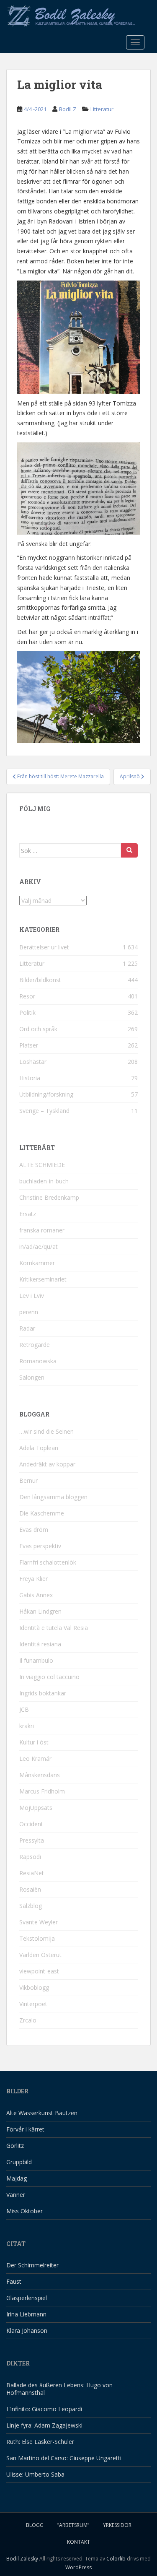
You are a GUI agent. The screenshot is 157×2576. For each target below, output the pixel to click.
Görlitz (15, 2146)
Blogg (35, 2525)
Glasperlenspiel (27, 2298)
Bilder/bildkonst (40, 980)
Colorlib (116, 2559)
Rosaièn (30, 1889)
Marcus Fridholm (42, 1791)
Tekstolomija (37, 1938)
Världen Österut (40, 1955)
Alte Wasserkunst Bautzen (42, 2113)
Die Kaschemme (42, 1513)
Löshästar (33, 1062)
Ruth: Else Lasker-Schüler (40, 2442)
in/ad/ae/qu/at (39, 1246)
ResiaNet (32, 1873)
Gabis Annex (36, 1595)
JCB (24, 1709)
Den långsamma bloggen (53, 1497)
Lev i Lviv (32, 1296)
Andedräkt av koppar (47, 1464)
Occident (31, 1824)
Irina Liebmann (26, 2314)
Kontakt (78, 2542)
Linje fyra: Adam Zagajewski (44, 2425)
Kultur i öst (34, 1742)
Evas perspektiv (40, 1546)
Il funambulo (36, 1660)
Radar (27, 1328)
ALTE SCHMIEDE (42, 1165)
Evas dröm (34, 1530)
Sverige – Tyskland (44, 1111)
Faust (14, 2281)
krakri (27, 1726)
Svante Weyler (39, 1922)
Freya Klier (33, 1579)
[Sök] (129, 850)
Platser (29, 1045)
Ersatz (28, 1214)
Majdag (17, 2178)
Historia (30, 1078)
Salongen (32, 1377)
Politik (27, 1012)
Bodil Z (68, 109)
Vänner (16, 2195)
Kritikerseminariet (43, 1279)
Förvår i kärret (25, 2129)
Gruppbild (19, 2162)
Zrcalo (28, 2020)
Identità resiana (40, 1644)
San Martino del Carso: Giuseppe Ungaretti (64, 2458)
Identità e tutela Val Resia (54, 1628)
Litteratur (102, 109)
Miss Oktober (24, 2211)
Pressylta (32, 1840)
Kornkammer (37, 1263)
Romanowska (38, 1361)
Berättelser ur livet (44, 947)
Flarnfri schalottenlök (48, 1562)
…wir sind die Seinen (46, 1431)
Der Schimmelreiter (32, 2265)
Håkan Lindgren (40, 1611)
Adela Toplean (39, 1448)
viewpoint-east (39, 1971)
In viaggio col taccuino (49, 1677)
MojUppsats (36, 1808)
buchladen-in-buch (44, 1181)
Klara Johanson (27, 2330)
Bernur (28, 1480)
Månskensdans (40, 1775)
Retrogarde (35, 1345)
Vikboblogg (34, 1987)
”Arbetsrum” (73, 2525)
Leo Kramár (35, 1758)
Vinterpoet (33, 2004)
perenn (29, 1312)
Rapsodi (30, 1857)
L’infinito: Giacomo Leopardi (44, 2409)
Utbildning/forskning (46, 1094)
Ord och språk (38, 1029)
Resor (27, 996)
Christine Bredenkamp (49, 1197)
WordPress (78, 2567)
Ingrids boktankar (43, 1693)
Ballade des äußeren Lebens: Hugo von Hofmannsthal (59, 2389)
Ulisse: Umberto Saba (35, 2474)
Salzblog (31, 1906)
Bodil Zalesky (22, 2559)
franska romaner (42, 1230)
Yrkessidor (117, 2525)
